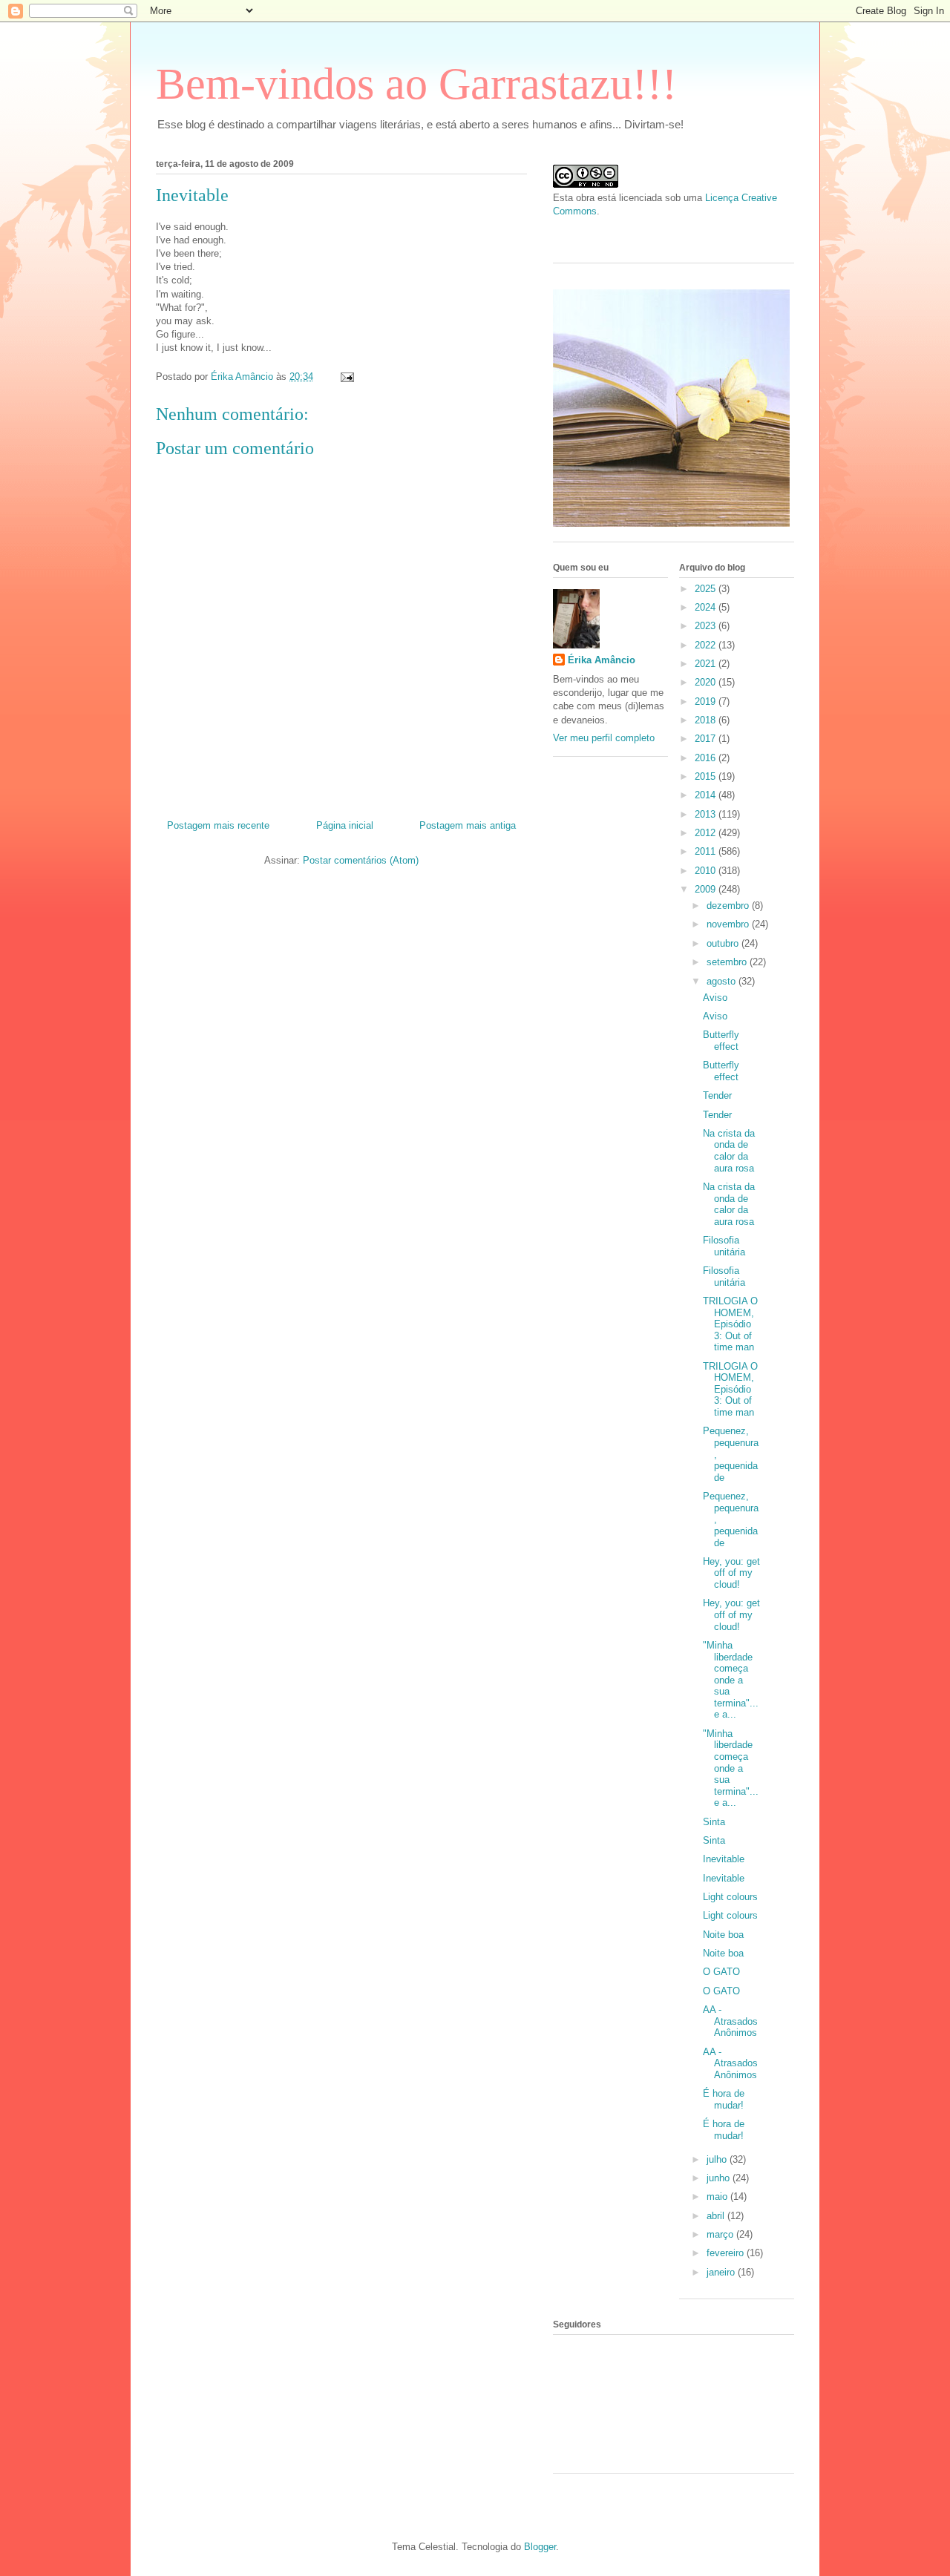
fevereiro (727, 2253)
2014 (707, 795)
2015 (707, 776)
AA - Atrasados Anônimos (730, 2021)
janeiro (722, 2272)
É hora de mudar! (724, 2099)
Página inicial (345, 825)
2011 (707, 851)
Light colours (730, 1897)
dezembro (729, 906)
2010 (707, 871)
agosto (723, 981)
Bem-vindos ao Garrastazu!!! (416, 84)
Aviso (715, 998)
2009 (707, 889)
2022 (707, 645)
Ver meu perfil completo (604, 738)
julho (718, 2159)
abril (717, 2216)
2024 (707, 607)
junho (720, 2178)
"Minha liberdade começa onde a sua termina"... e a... (731, 1680)
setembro (728, 962)
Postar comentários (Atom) (361, 860)
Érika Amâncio (602, 660)
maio (718, 2196)
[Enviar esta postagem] (346, 377)
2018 (707, 720)
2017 (707, 739)
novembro (729, 924)
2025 (707, 589)
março (721, 2234)
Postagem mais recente (218, 825)
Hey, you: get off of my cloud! (731, 1573)
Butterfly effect (721, 1041)
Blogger (540, 2547)
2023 (707, 626)
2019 (707, 701)
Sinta (714, 1822)
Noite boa (723, 1935)
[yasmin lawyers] (674, 234)
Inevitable (724, 1859)
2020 (707, 682)
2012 (707, 833)
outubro (724, 943)
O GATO (721, 1972)
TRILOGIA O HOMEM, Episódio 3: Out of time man (730, 1324)
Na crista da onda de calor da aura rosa (729, 1151)
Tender (717, 1095)
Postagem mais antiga (468, 825)
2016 (707, 758)
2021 (707, 664)
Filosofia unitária (724, 1246)
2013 (707, 814)
